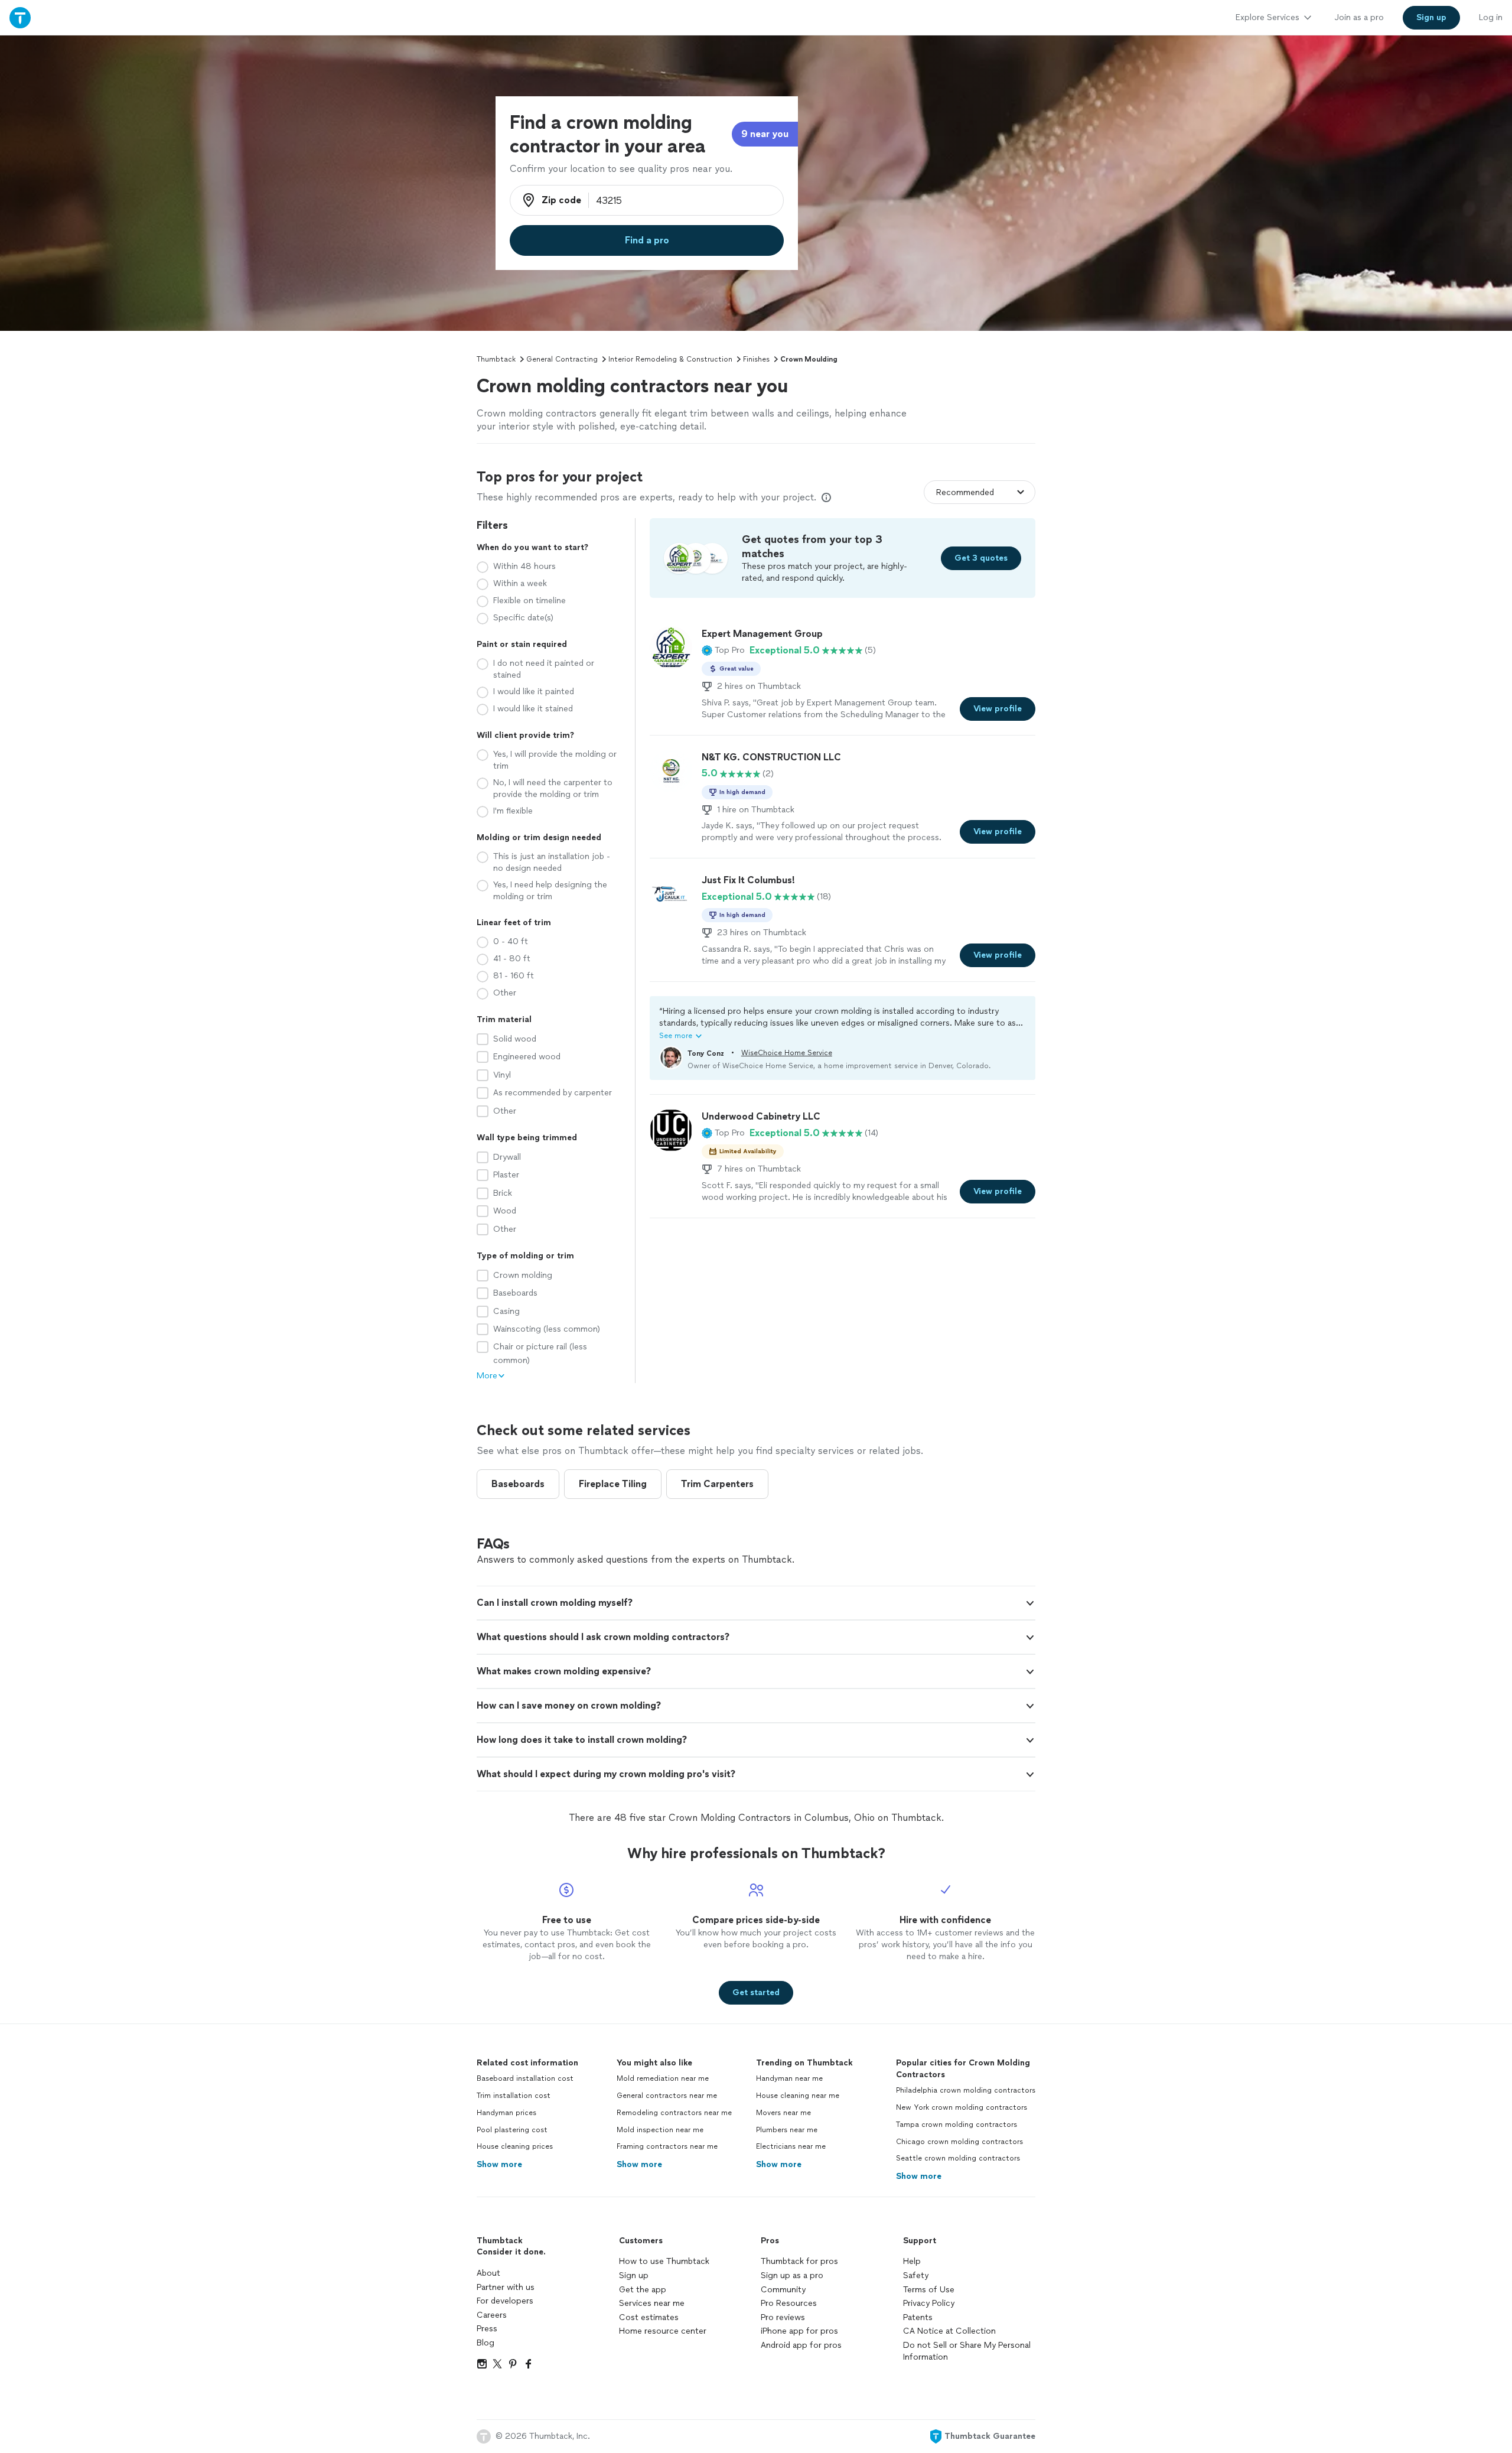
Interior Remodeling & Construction (670, 359)
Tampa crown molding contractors (957, 2125)
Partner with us (506, 2287)
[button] (723, 650)
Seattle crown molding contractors (958, 2158)
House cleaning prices (515, 2146)
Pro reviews (783, 2317)
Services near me (652, 2303)
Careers (492, 2315)
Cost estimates (649, 2317)
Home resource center (663, 2331)
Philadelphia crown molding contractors (966, 2090)
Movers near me (783, 2113)
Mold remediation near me (663, 2078)
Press (487, 2329)
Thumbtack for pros (799, 2261)
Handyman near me (789, 2078)
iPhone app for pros (799, 2331)
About (488, 2273)
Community (783, 2290)
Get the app (643, 2290)
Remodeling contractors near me (674, 2113)
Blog (485, 2343)
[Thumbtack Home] (20, 17)
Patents (918, 2317)
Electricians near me (791, 2146)
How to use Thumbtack (664, 2261)
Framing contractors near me (667, 2146)
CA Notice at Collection (949, 2331)
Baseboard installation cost (525, 2078)
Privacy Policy (929, 2303)
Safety (916, 2275)
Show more (499, 2164)
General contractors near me (667, 2096)
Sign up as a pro (792, 2275)
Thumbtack (496, 359)
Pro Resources (789, 2303)
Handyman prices (506, 2113)
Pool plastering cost (512, 2130)
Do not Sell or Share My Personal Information (967, 2351)
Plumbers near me (787, 2130)
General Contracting (562, 359)
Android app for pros (801, 2345)
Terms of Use (929, 2290)
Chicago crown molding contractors (959, 2142)
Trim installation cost (514, 2096)
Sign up (634, 2275)
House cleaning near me (798, 2096)
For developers (505, 2301)
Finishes (756, 359)
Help (912, 2261)
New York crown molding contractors (962, 2107)
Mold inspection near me (660, 2130)
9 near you (765, 134)
